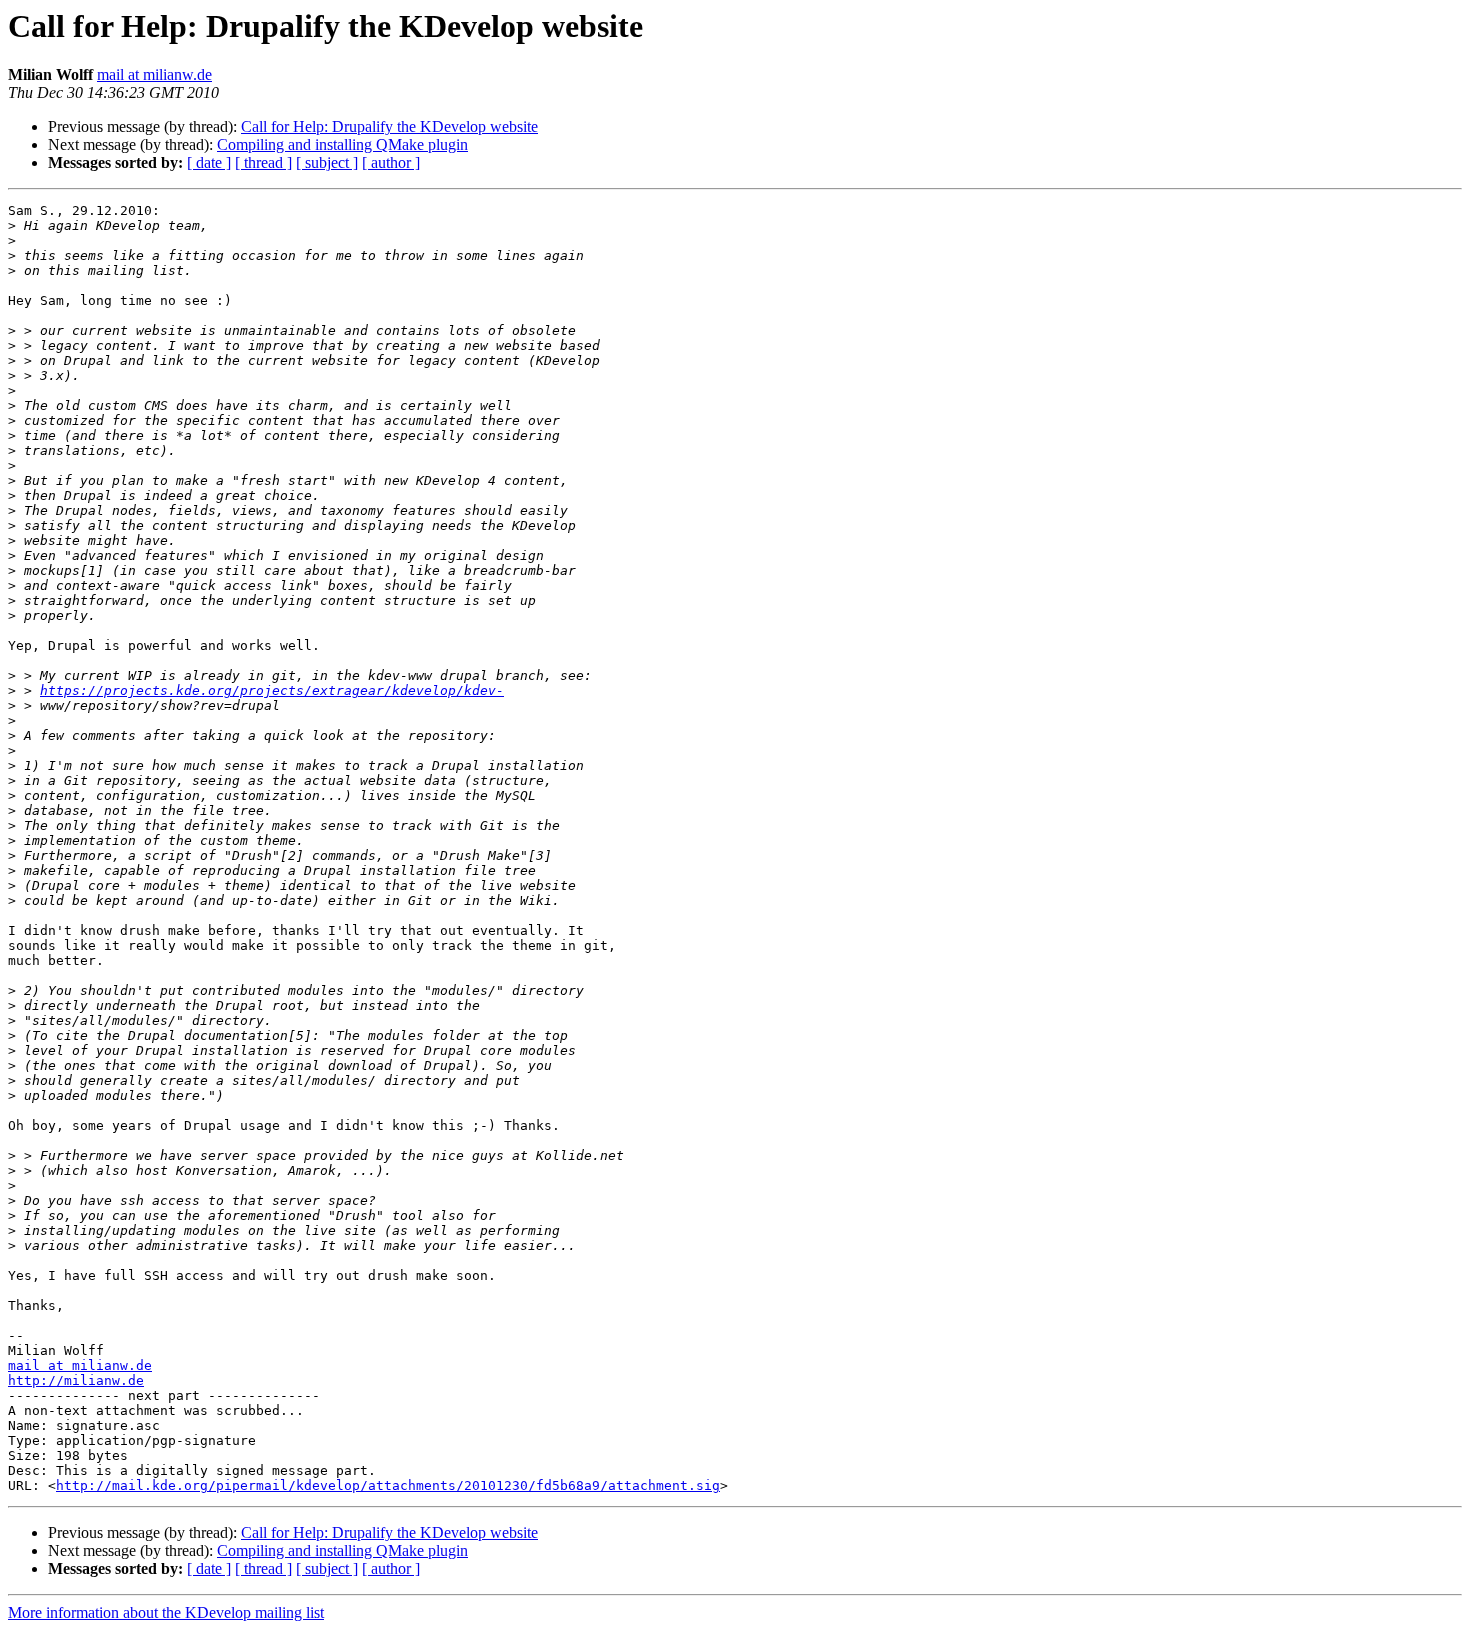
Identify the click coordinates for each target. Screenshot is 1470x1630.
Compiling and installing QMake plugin (342, 144)
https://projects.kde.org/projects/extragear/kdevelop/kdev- (272, 690)
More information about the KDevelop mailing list (166, 1612)
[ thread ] (263, 162)
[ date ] (209, 162)
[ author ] (391, 162)
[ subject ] (327, 162)
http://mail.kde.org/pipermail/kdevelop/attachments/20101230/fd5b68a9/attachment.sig (388, 1485)
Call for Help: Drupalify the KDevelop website (389, 126)
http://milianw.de (76, 1380)
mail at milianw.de (154, 74)
